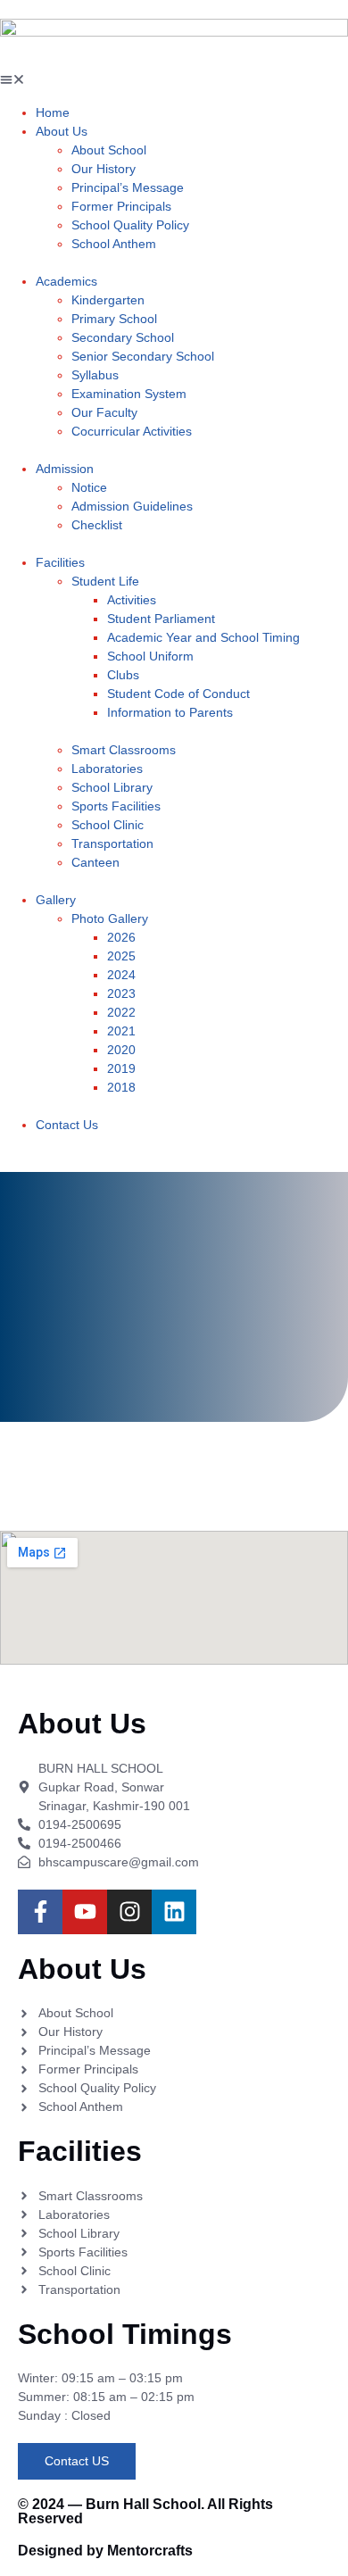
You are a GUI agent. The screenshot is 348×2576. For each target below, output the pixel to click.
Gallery (56, 900)
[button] (174, 82)
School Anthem (114, 244)
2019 (121, 1068)
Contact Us (67, 1125)
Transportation (112, 843)
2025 (121, 956)
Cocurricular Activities (132, 431)
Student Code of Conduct (178, 694)
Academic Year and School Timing (203, 637)
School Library (112, 787)
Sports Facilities (116, 806)
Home (53, 112)
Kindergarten (108, 300)
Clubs (123, 675)
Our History (104, 169)
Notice (89, 487)
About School (109, 150)
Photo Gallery (110, 918)
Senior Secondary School (143, 356)
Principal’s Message (128, 187)
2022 (121, 1012)
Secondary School (123, 337)
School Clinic (108, 825)
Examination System (129, 394)
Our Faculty (104, 412)
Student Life (105, 581)
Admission (65, 469)
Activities (132, 600)
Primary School (114, 319)
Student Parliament (161, 619)
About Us (62, 131)
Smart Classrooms (124, 750)
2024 (121, 975)
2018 (121, 1087)
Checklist (97, 525)
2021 (121, 1031)
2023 (121, 993)
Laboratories (107, 769)
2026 (121, 937)
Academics (66, 281)
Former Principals (121, 206)
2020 (121, 1050)
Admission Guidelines (132, 506)
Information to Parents (170, 712)
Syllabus (95, 375)
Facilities (60, 562)
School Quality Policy (130, 225)
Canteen (95, 862)
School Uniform (150, 656)
